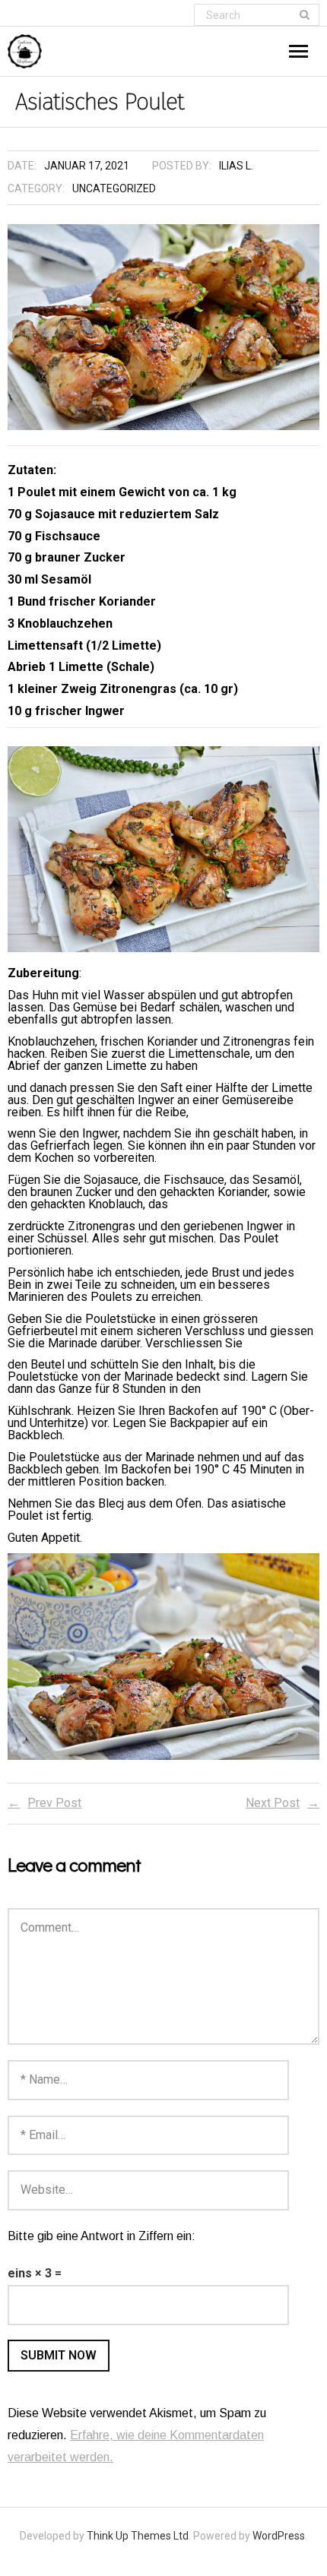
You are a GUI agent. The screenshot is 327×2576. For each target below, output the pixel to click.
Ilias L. (236, 166)
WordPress (279, 2536)
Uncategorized (114, 188)
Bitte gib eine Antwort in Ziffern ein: (102, 2236)
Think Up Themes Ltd (138, 2536)
